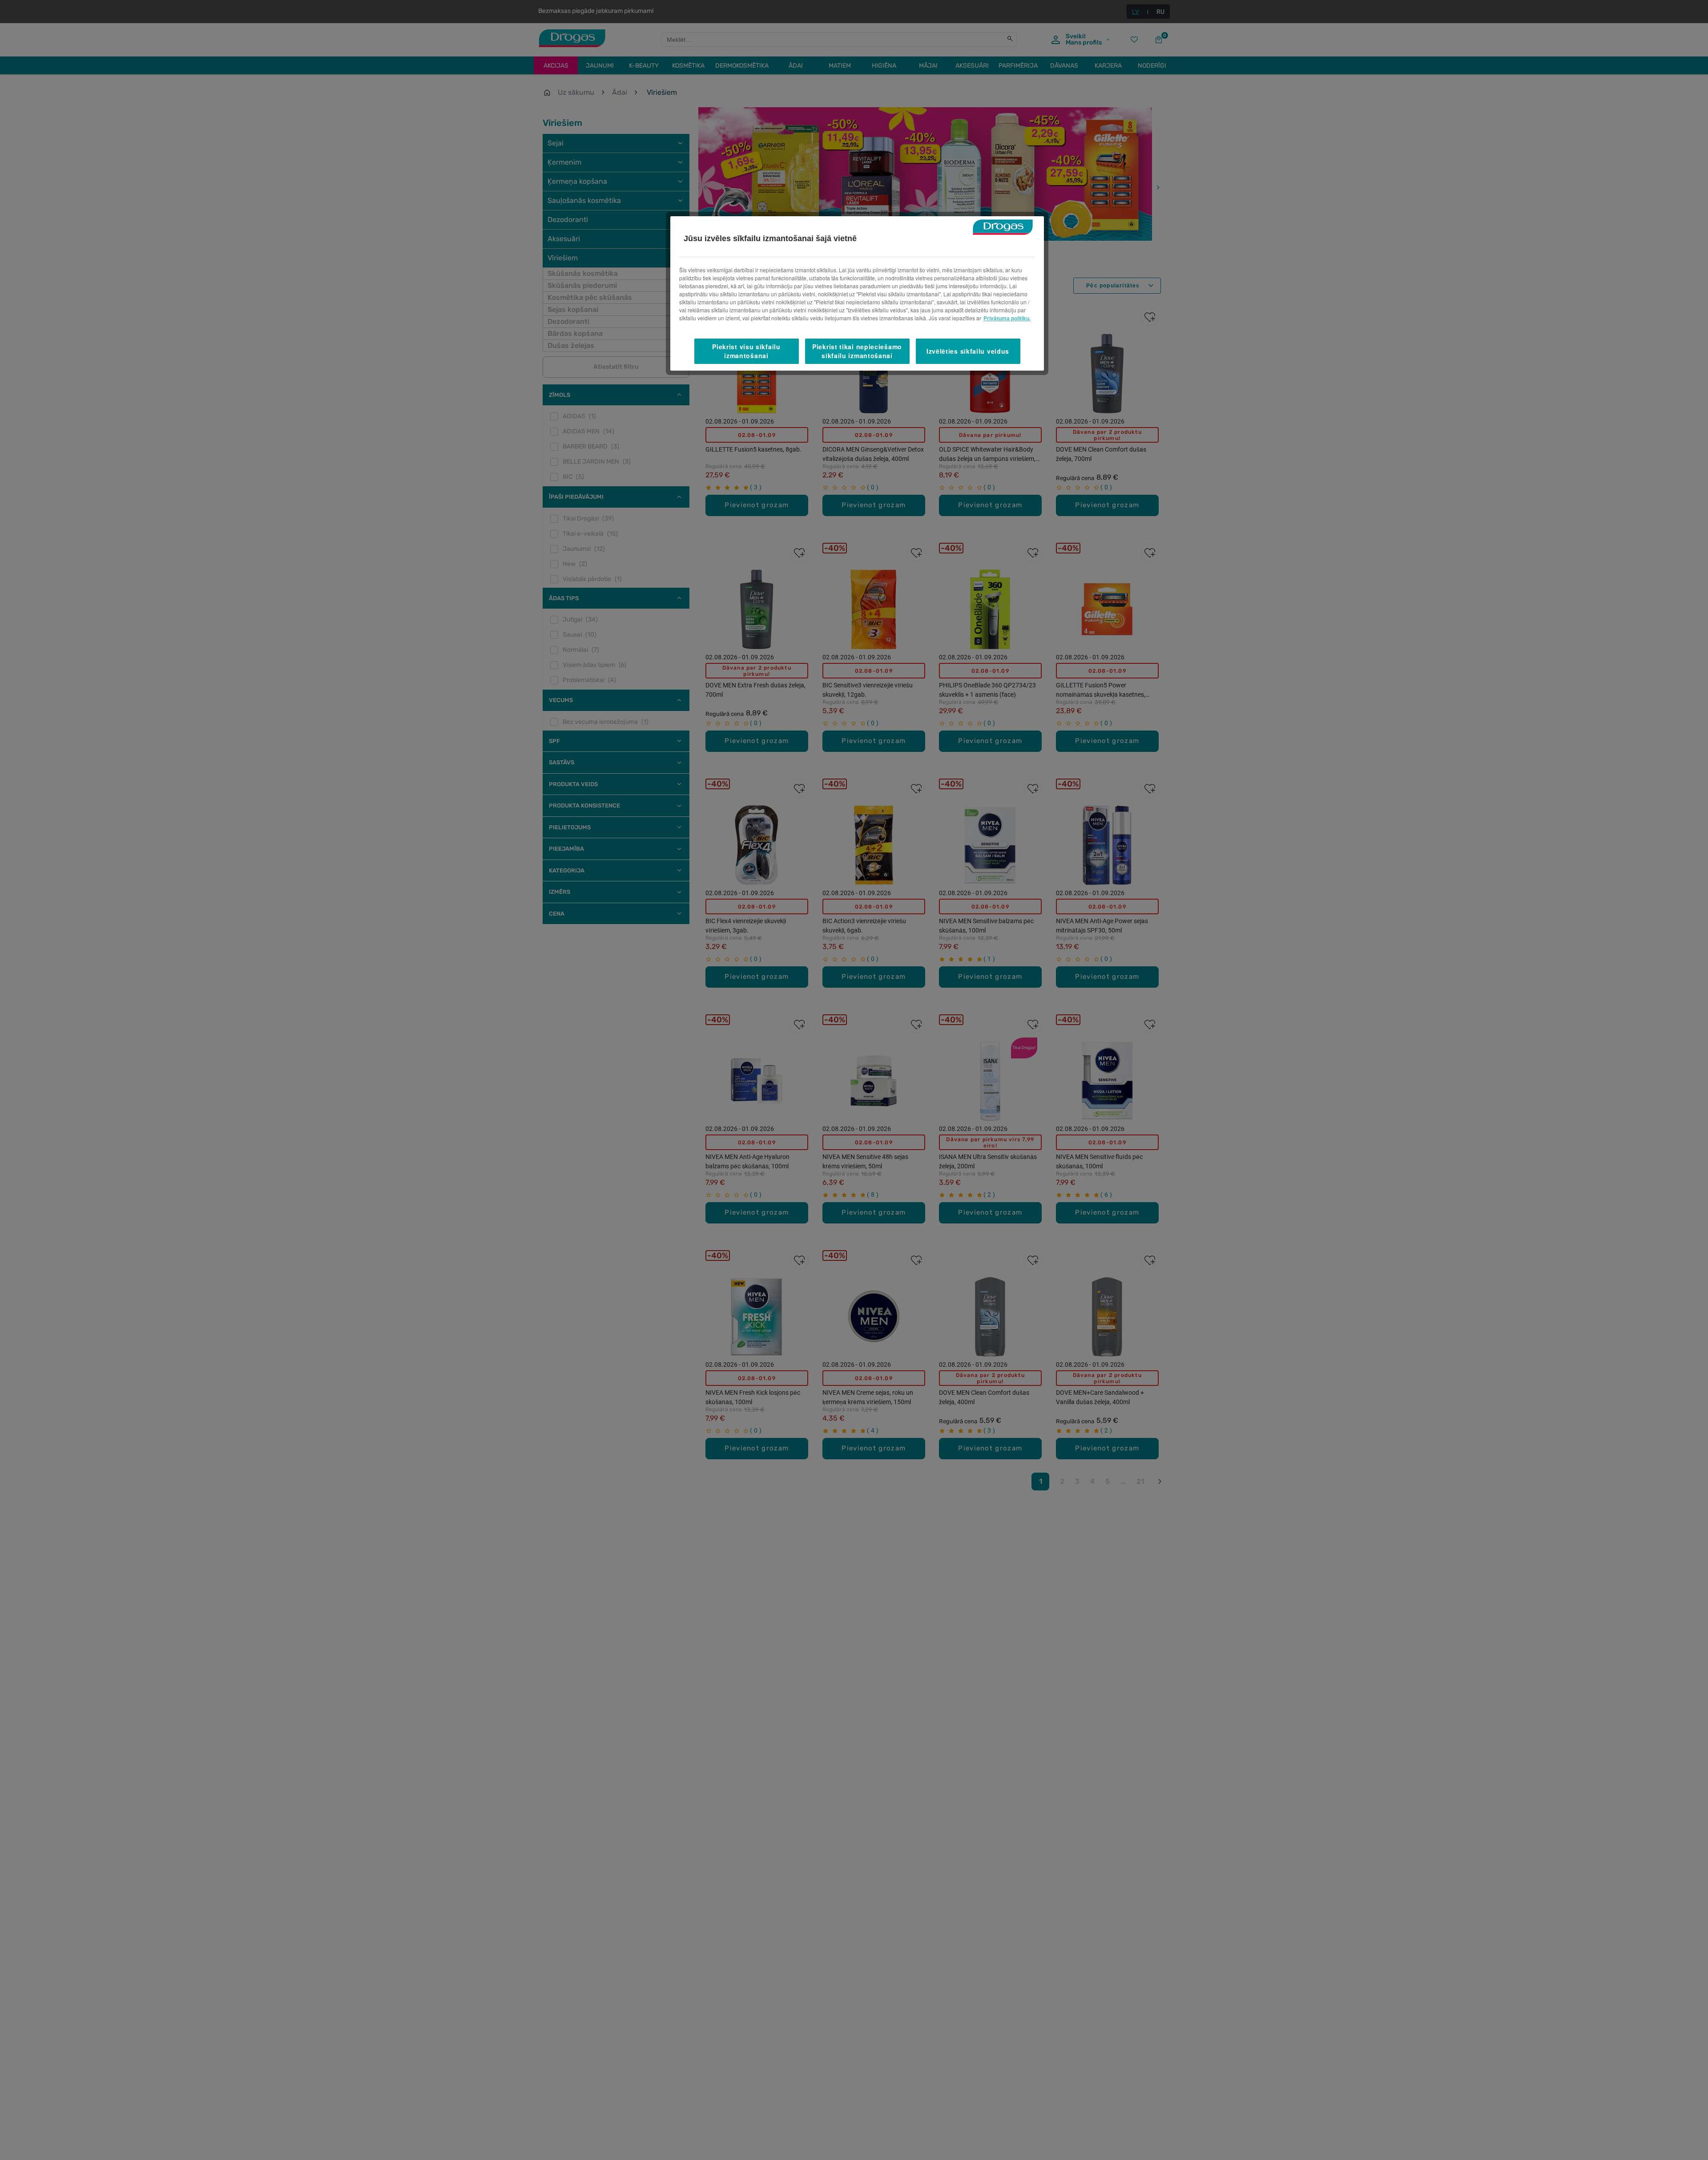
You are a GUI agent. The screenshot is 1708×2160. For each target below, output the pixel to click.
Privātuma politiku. (1007, 318)
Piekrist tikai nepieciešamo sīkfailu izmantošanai (857, 351)
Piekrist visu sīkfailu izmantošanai (746, 351)
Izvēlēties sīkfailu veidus (968, 351)
